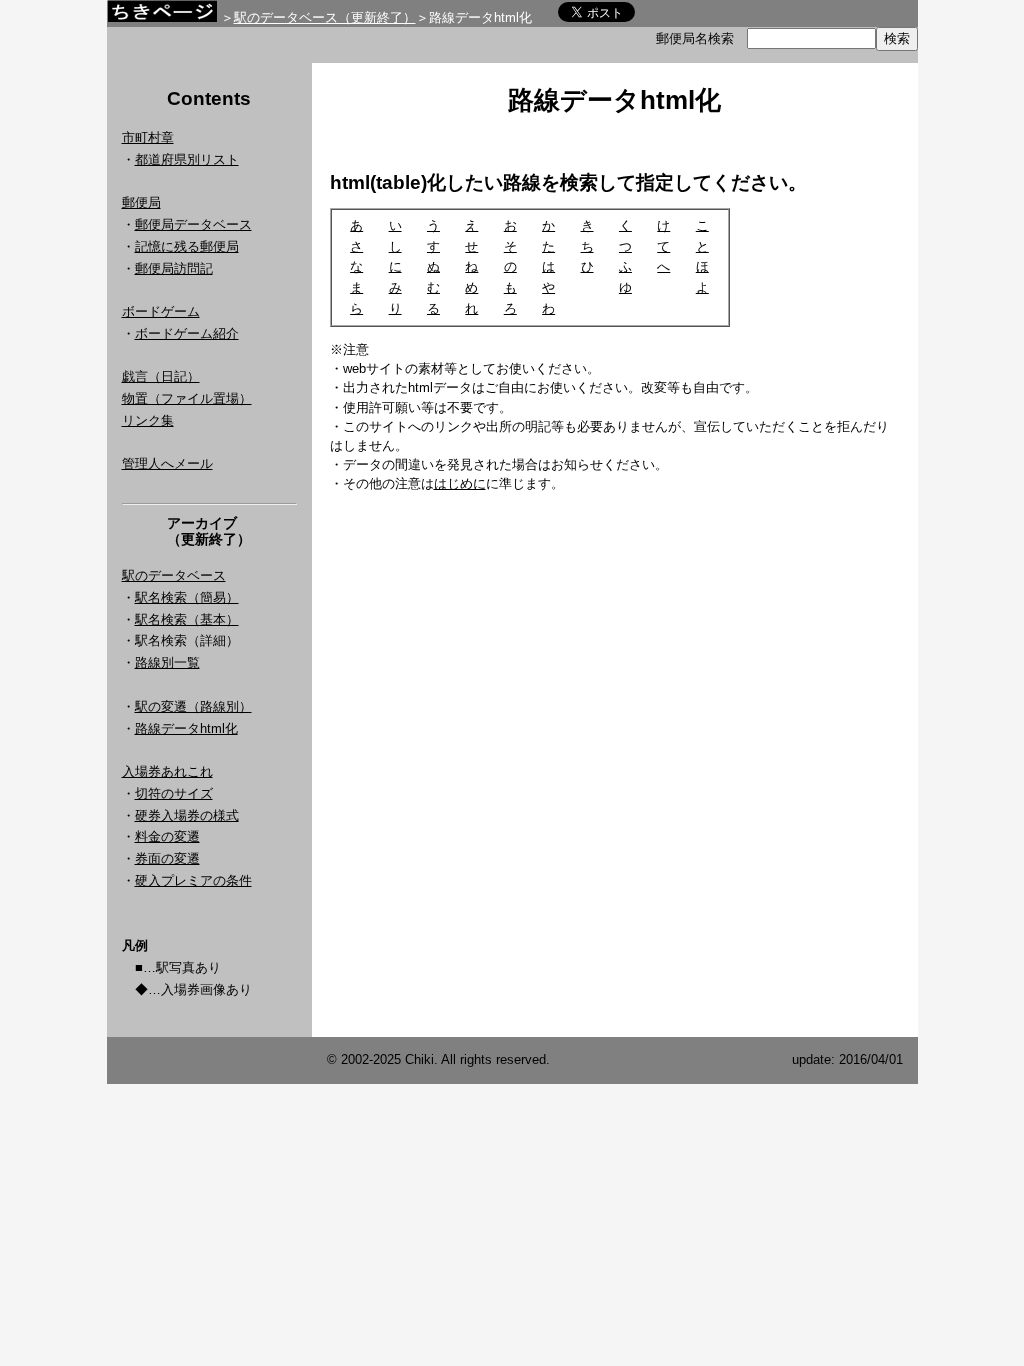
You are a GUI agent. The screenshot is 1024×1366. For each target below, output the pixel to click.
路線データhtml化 (186, 728)
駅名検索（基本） (187, 619)
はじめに (460, 483)
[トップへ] (162, 16)
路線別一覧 (167, 662)
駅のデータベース (174, 575)
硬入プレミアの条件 (193, 880)
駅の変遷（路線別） (193, 706)
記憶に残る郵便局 (187, 246)
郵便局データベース (193, 224)
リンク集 (148, 420)
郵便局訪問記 (174, 268)
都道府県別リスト (187, 159)
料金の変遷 (167, 836)
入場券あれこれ (167, 771)
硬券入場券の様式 (187, 815)
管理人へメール (167, 463)
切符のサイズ (174, 793)
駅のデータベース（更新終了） (325, 17)
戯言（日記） (161, 376)
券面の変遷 (167, 858)
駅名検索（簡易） (187, 597)
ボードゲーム (161, 311)
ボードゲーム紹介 (187, 333)
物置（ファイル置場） (187, 398)
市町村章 (148, 137)
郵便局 (141, 202)
